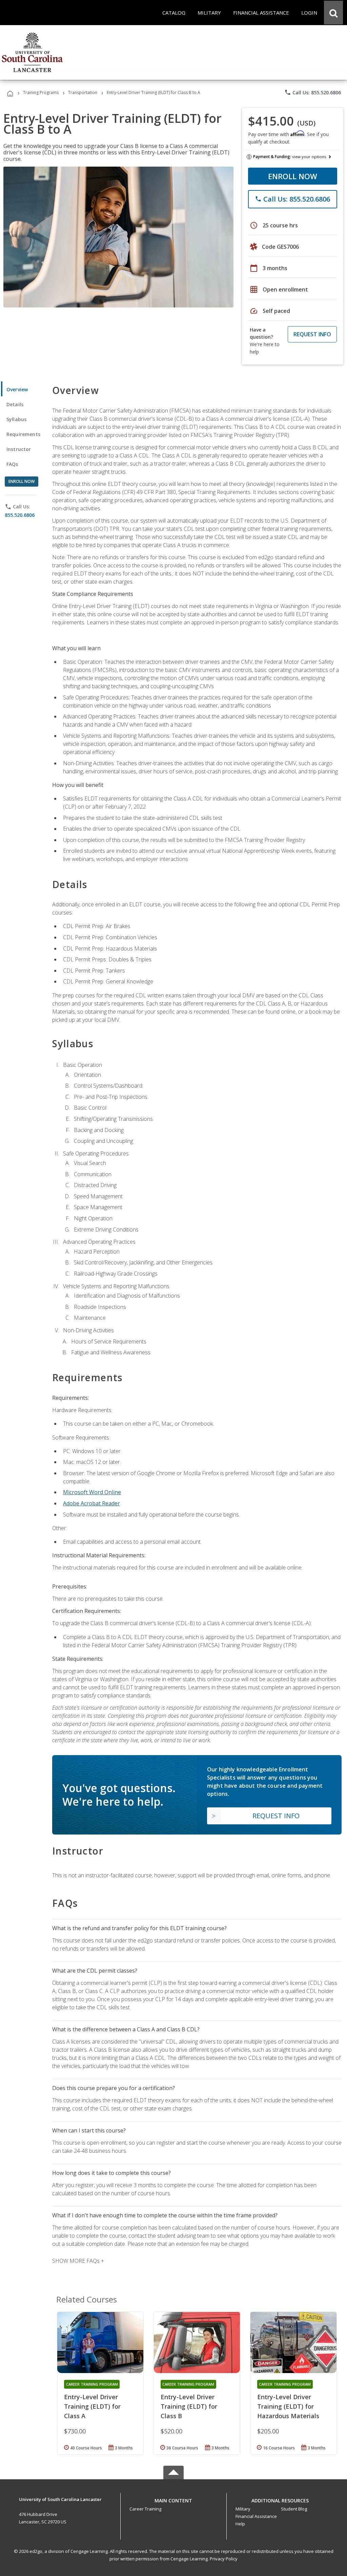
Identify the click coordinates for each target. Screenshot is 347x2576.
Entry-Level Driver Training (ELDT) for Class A (92, 2406)
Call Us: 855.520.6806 (313, 92)
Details (15, 404)
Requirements (23, 434)
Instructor (19, 449)
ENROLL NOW (293, 176)
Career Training (145, 2509)
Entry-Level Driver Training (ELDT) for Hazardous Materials (288, 2406)
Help (240, 2524)
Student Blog (294, 2509)
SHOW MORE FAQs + (78, 2261)
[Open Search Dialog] (333, 13)
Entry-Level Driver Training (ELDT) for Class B (189, 2406)
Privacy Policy (224, 2559)
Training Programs (41, 92)
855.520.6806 (20, 515)
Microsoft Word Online (92, 1492)
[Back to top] (173, 2499)
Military (243, 2509)
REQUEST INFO (312, 334)
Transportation (83, 92)
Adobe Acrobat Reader (91, 1503)
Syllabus (16, 419)
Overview (17, 389)
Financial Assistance (256, 2516)
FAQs (12, 464)
